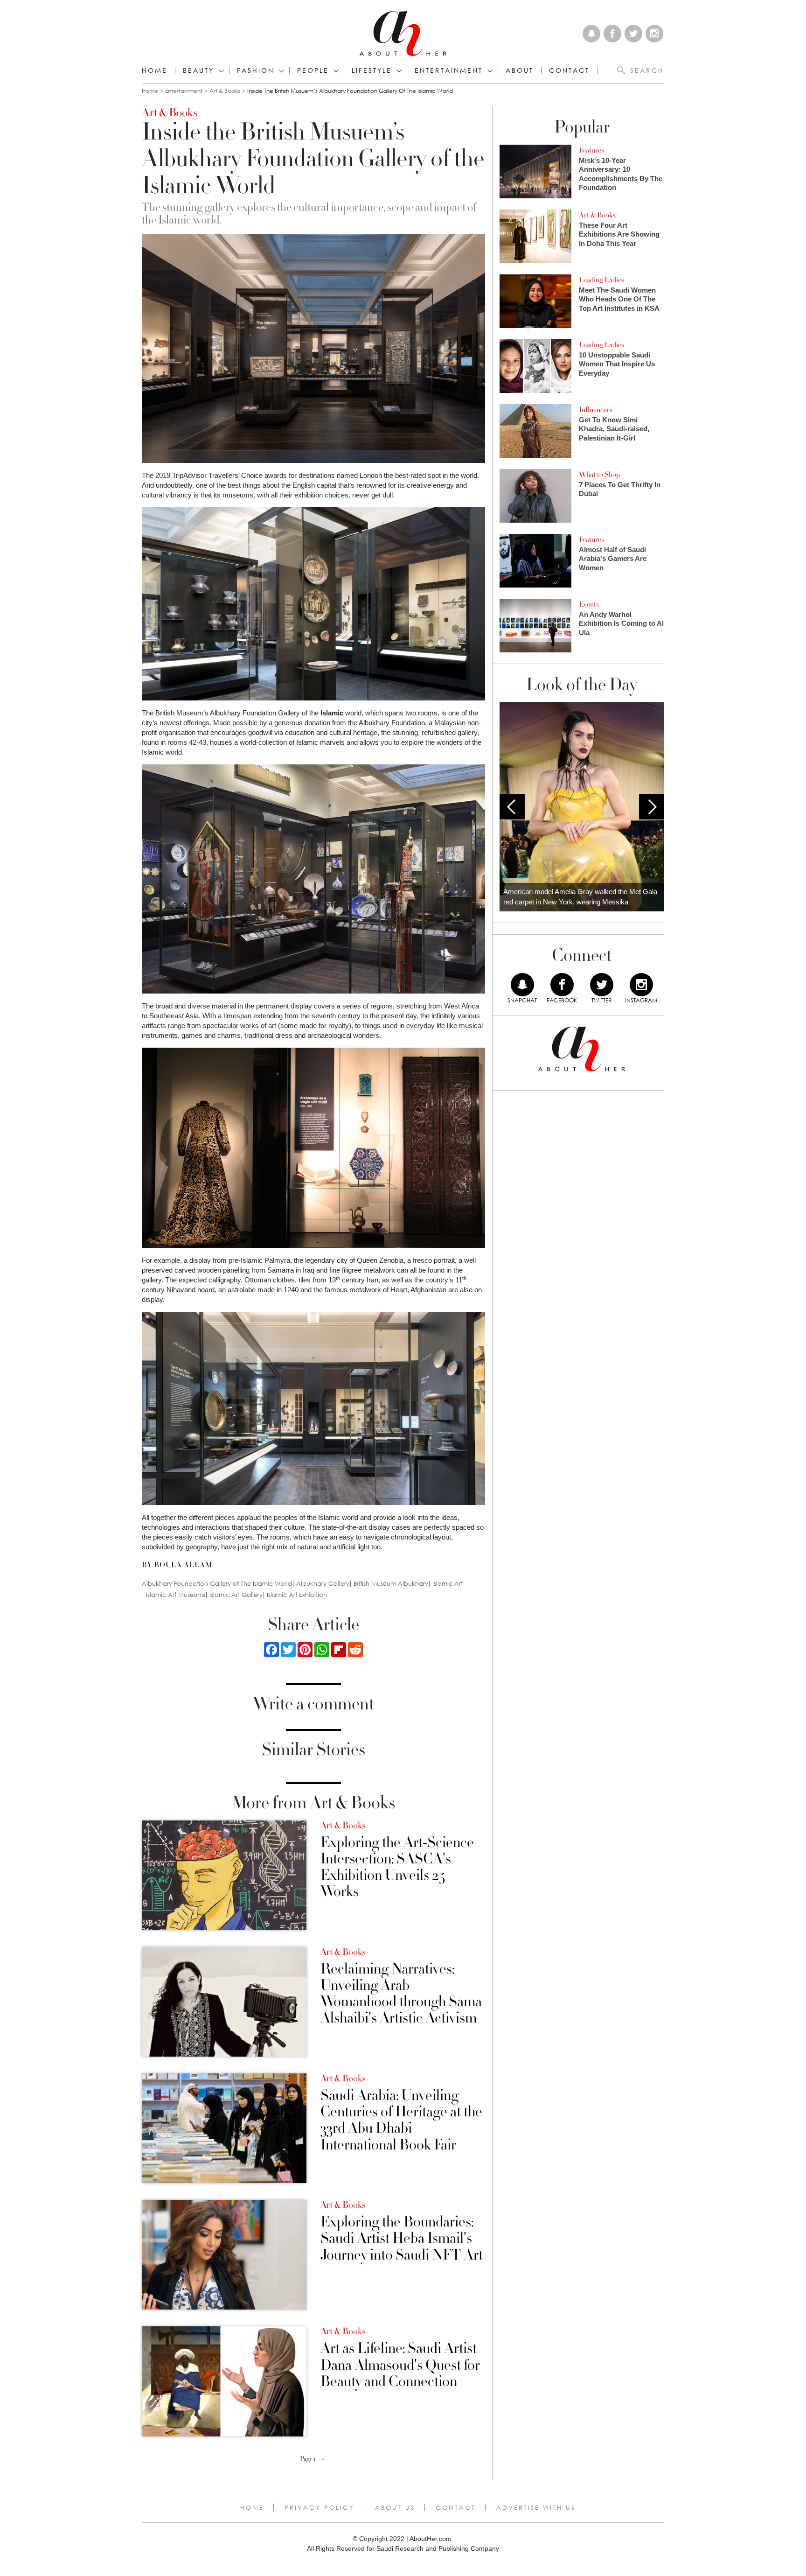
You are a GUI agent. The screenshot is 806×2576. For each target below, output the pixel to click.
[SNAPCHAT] (522, 985)
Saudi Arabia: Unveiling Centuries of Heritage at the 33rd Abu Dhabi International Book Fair (401, 2120)
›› (323, 2459)
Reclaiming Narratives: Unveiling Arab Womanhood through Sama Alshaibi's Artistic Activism (401, 1994)
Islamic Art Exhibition (297, 1595)
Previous (512, 807)
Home (155, 70)
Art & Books (225, 91)
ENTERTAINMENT (449, 70)
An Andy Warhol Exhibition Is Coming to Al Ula (621, 623)
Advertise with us (536, 2507)
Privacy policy (320, 2507)
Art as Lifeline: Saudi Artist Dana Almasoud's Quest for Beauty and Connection (400, 2365)
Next (652, 807)
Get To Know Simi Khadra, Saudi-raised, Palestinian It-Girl (614, 429)
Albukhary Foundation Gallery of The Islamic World (217, 1584)
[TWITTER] (602, 985)
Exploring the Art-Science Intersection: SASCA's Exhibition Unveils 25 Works (397, 1867)
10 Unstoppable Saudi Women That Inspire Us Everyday (617, 364)
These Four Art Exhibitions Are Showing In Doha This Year (619, 234)
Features (591, 150)
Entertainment (184, 91)
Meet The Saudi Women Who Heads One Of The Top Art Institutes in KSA (619, 299)
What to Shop (599, 475)
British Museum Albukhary (391, 1584)
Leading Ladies (601, 280)
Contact (456, 2507)
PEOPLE (313, 70)
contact (569, 70)
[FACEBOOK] (562, 985)
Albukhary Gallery (323, 1584)
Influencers (596, 410)
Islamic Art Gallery (236, 1595)
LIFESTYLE (372, 70)
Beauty (198, 70)
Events (589, 604)
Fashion (256, 70)
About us (395, 2507)
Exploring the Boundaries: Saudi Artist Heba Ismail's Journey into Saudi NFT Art (402, 2239)
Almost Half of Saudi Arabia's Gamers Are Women (613, 559)
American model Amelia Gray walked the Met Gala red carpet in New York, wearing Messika (580, 897)
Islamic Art (448, 1584)
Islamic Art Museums (176, 1595)
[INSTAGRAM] (641, 985)
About (520, 70)
